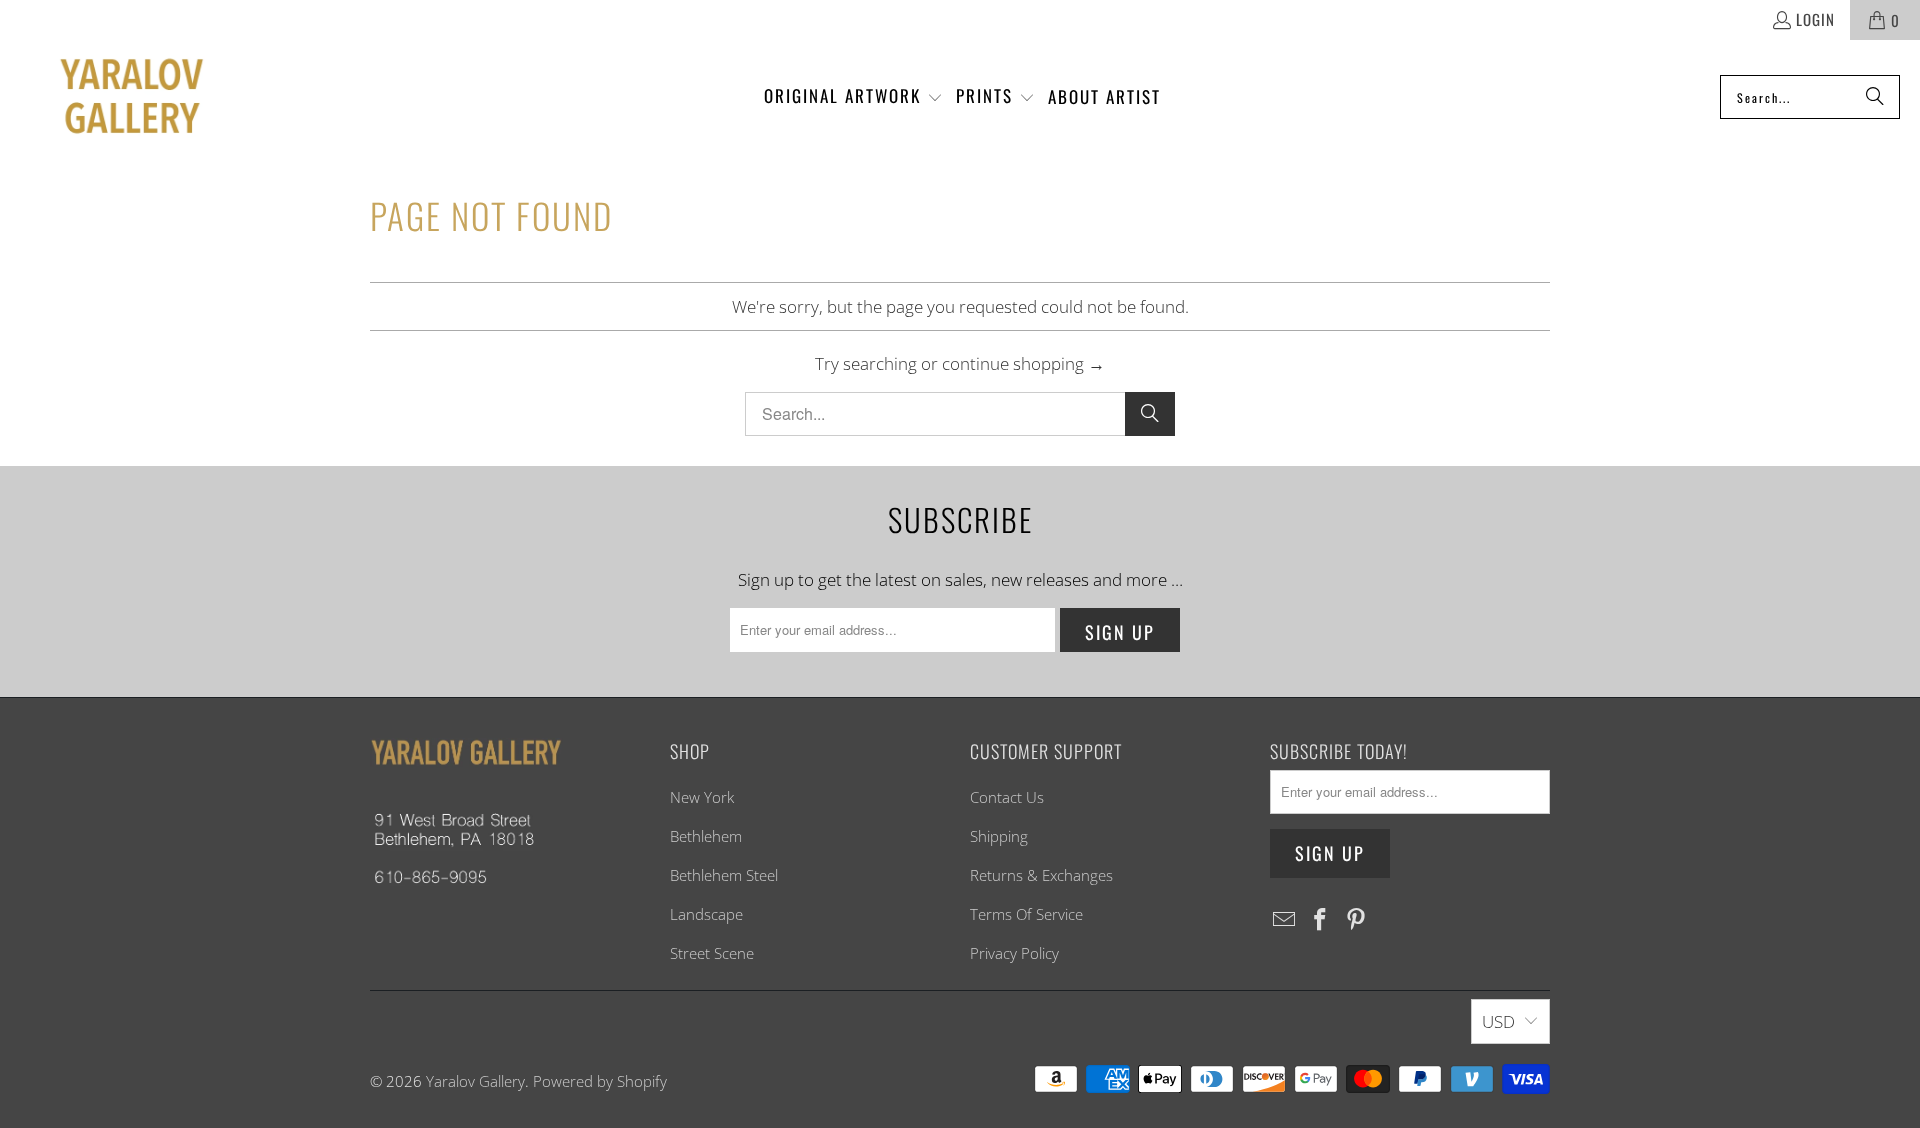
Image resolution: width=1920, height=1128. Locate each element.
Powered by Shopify (600, 1081)
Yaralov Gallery (475, 1081)
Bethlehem (706, 836)
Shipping (999, 836)
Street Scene (712, 953)
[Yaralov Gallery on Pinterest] (1356, 920)
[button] (853, 97)
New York (702, 797)
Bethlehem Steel (724, 875)
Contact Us (1007, 797)
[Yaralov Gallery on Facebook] (1321, 920)
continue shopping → (1023, 363)
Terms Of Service (1026, 914)
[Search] (1875, 97)
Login (1815, 19)
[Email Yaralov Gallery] (1285, 920)
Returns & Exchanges (1041, 875)
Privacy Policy (1014, 953)
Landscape (706, 914)
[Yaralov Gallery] (112, 97)
